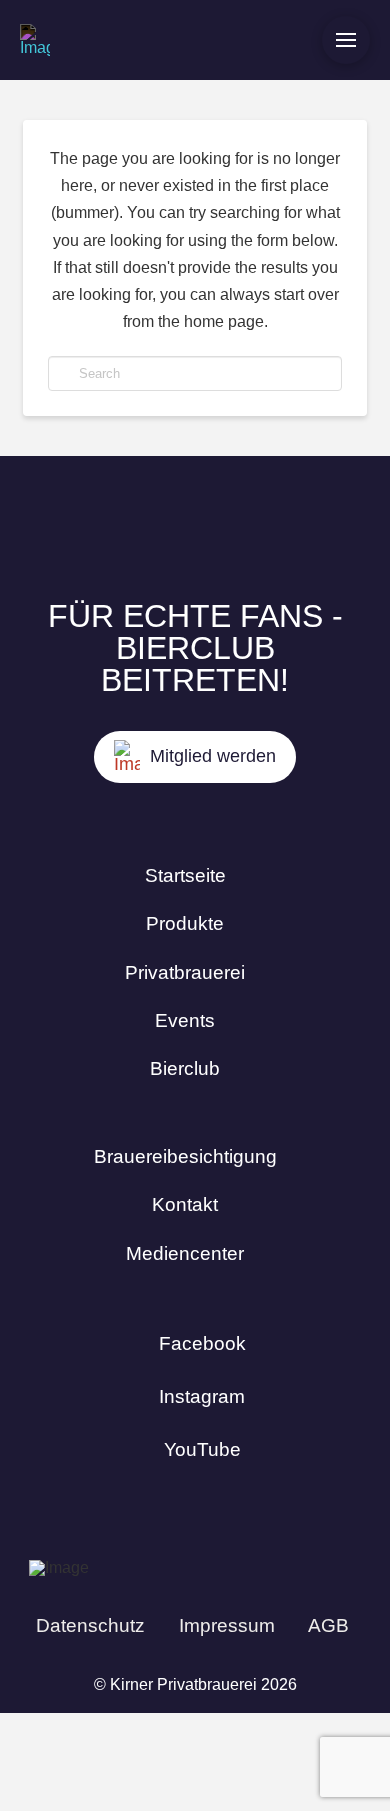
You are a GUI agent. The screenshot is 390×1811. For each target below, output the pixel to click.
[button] (346, 40)
